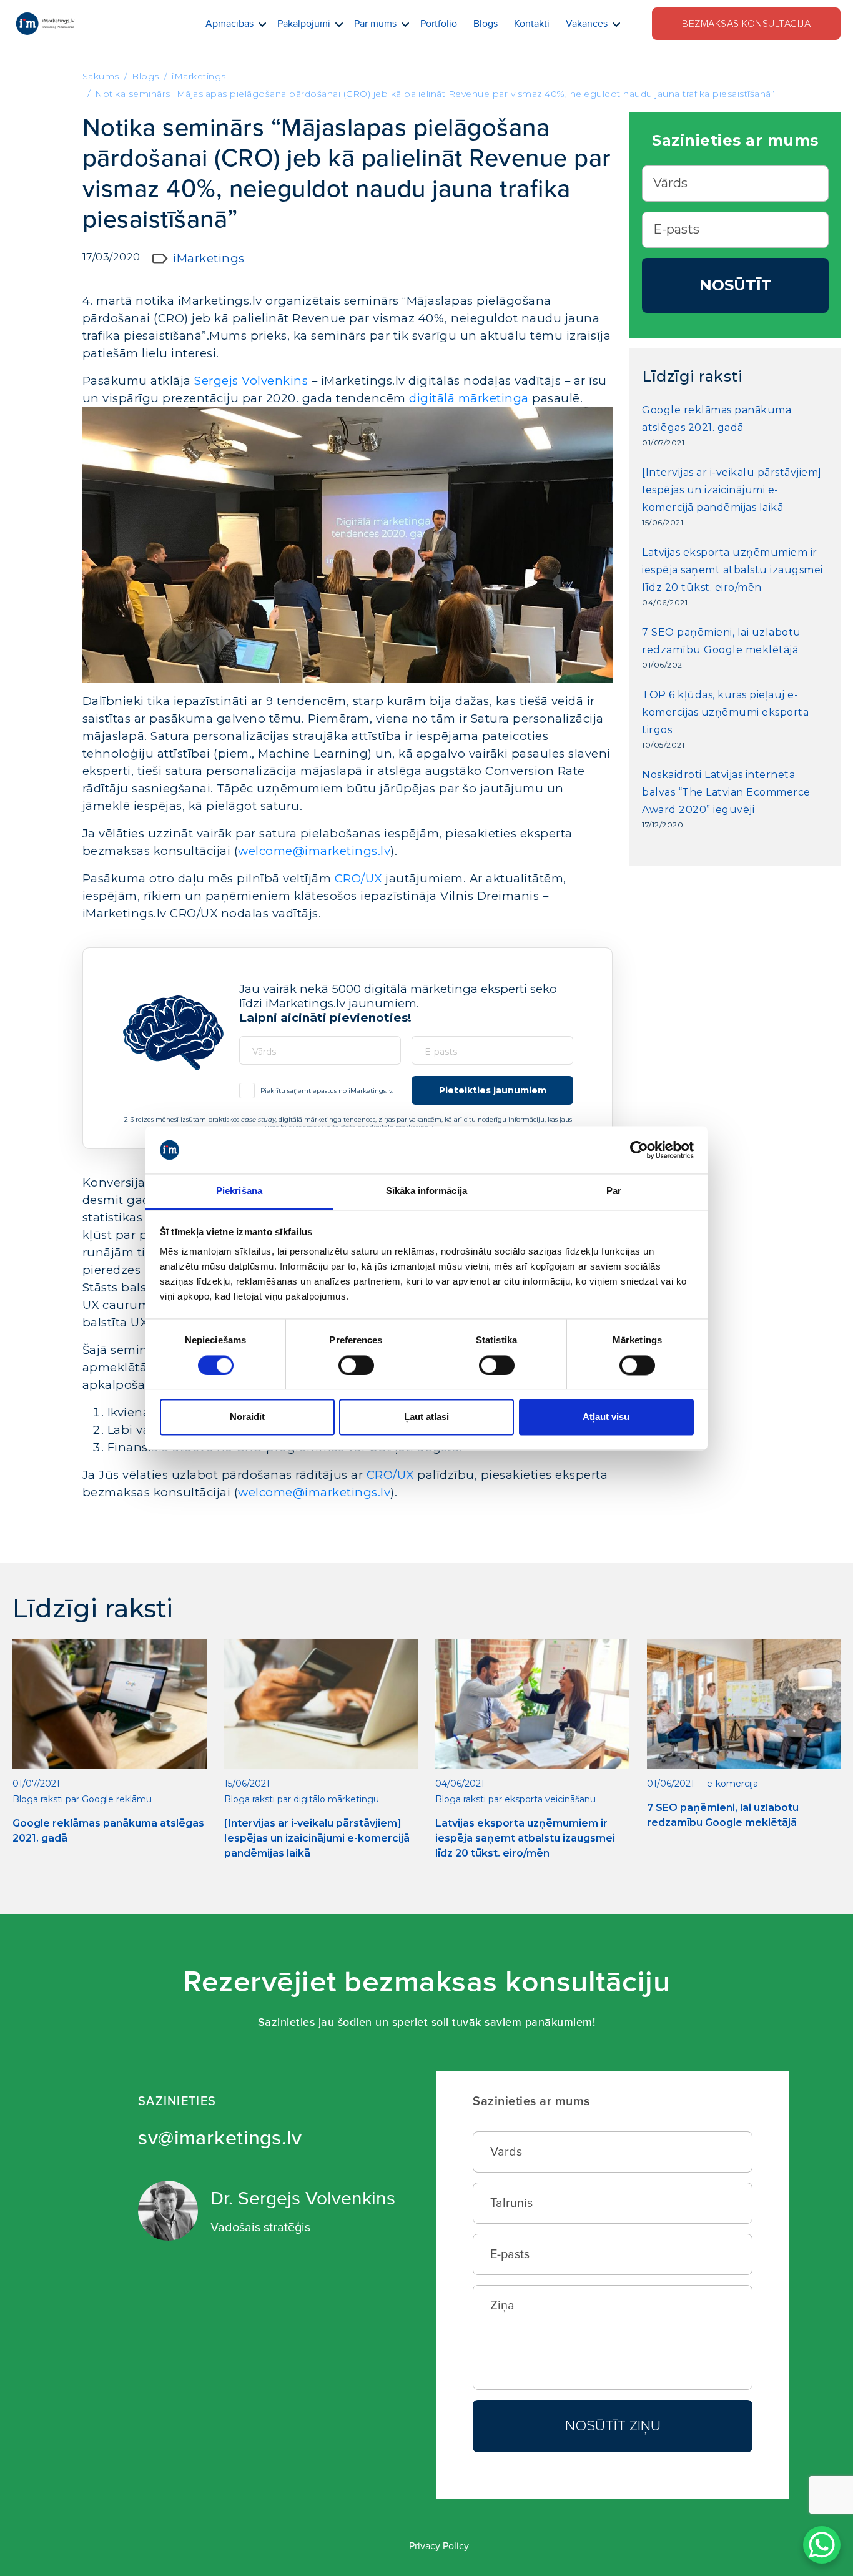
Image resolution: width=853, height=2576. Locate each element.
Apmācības (229, 24)
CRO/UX (358, 878)
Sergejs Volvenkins (251, 381)
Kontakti (532, 24)
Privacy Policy (439, 2546)
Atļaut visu (606, 1417)
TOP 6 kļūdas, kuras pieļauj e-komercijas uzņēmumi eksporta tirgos (725, 712)
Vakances (587, 24)
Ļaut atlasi (426, 1417)
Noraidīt (247, 1417)
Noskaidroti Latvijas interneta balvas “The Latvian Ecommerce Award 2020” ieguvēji (726, 792)
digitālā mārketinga (469, 398)
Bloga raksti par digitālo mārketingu (302, 1799)
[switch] (356, 1365)
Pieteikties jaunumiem (493, 1090)
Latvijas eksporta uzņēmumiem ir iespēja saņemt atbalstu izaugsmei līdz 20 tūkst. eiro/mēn (732, 570)
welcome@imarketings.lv (314, 851)
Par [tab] (614, 1191)
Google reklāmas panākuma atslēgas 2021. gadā (717, 419)
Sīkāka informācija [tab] (426, 1191)
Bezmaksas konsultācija (746, 24)
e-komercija (732, 1784)
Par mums (375, 24)
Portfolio (439, 24)
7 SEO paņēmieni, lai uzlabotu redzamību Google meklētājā (722, 641)
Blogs (486, 24)
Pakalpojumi (304, 24)
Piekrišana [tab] (239, 1191)
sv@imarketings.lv (220, 2139)
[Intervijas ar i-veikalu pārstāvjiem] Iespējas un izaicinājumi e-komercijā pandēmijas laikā (732, 490)
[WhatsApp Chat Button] (822, 2545)
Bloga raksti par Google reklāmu (82, 1799)
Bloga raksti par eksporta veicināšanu (515, 1799)
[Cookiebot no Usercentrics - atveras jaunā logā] (639, 1150)
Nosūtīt (736, 285)
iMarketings (209, 258)
